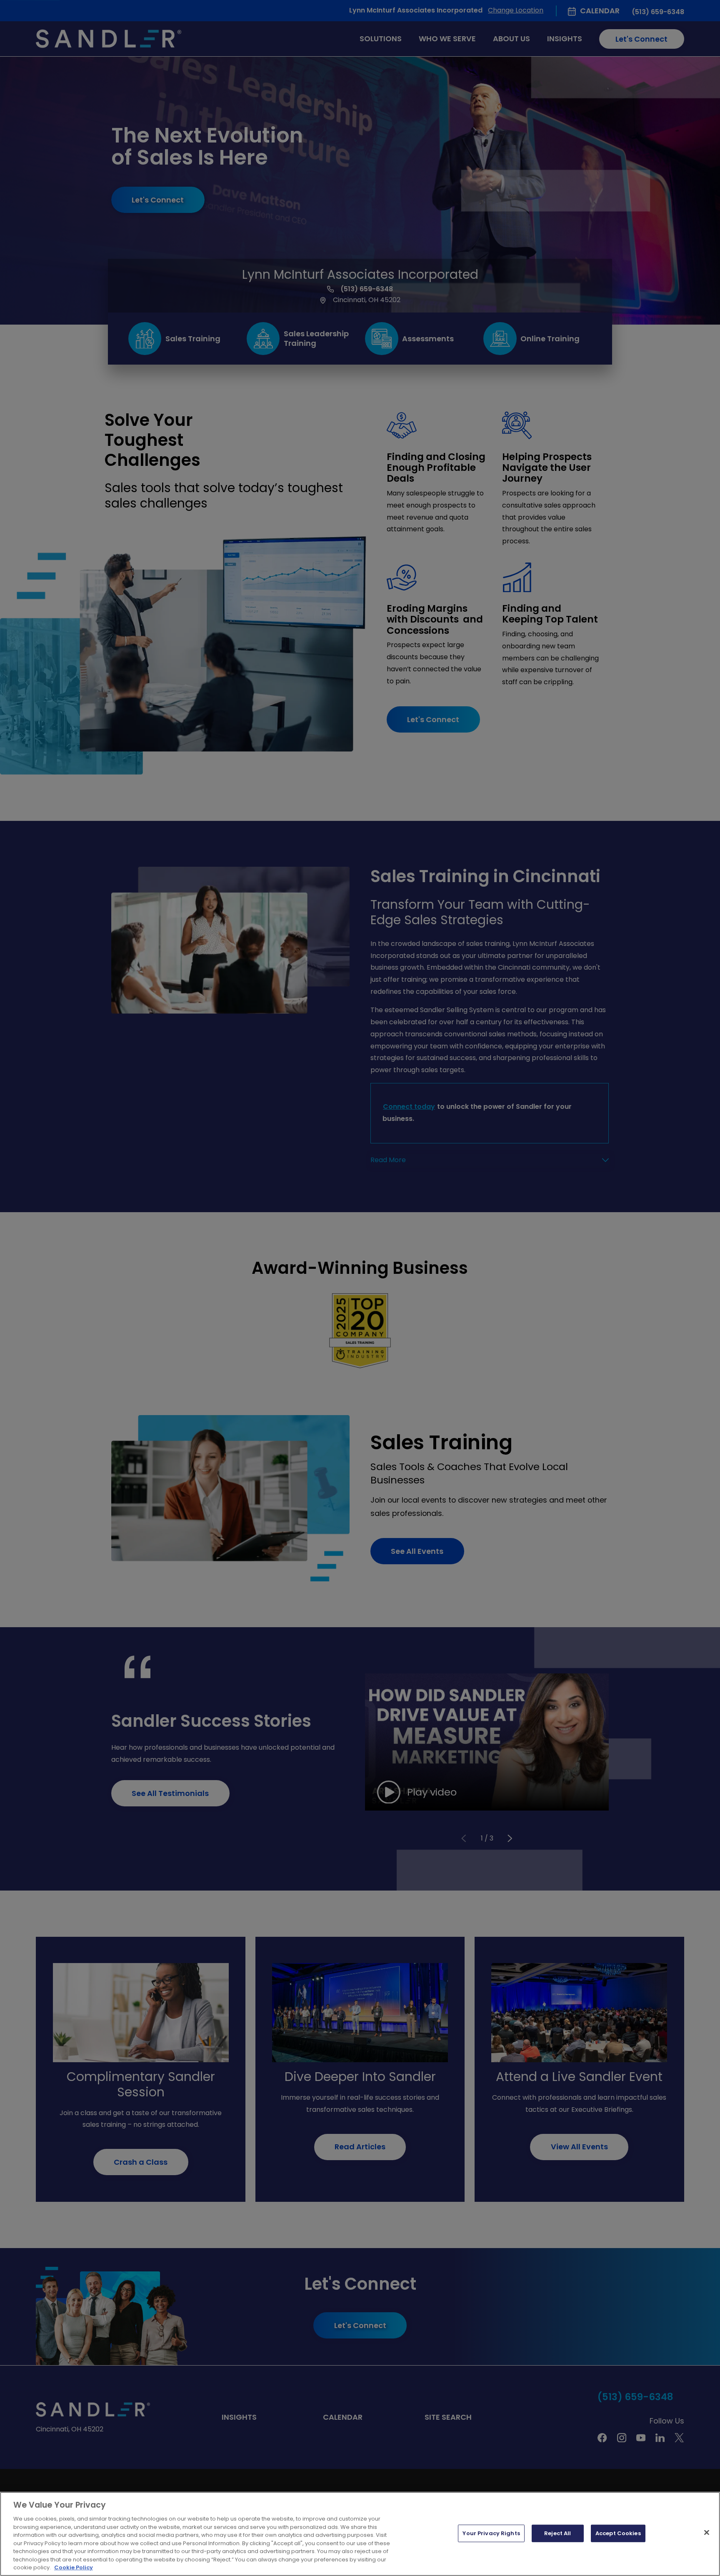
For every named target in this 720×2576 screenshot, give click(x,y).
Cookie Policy (74, 2567)
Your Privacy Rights (491, 2533)
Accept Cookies (618, 2533)
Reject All (557, 2533)
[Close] (707, 2533)
